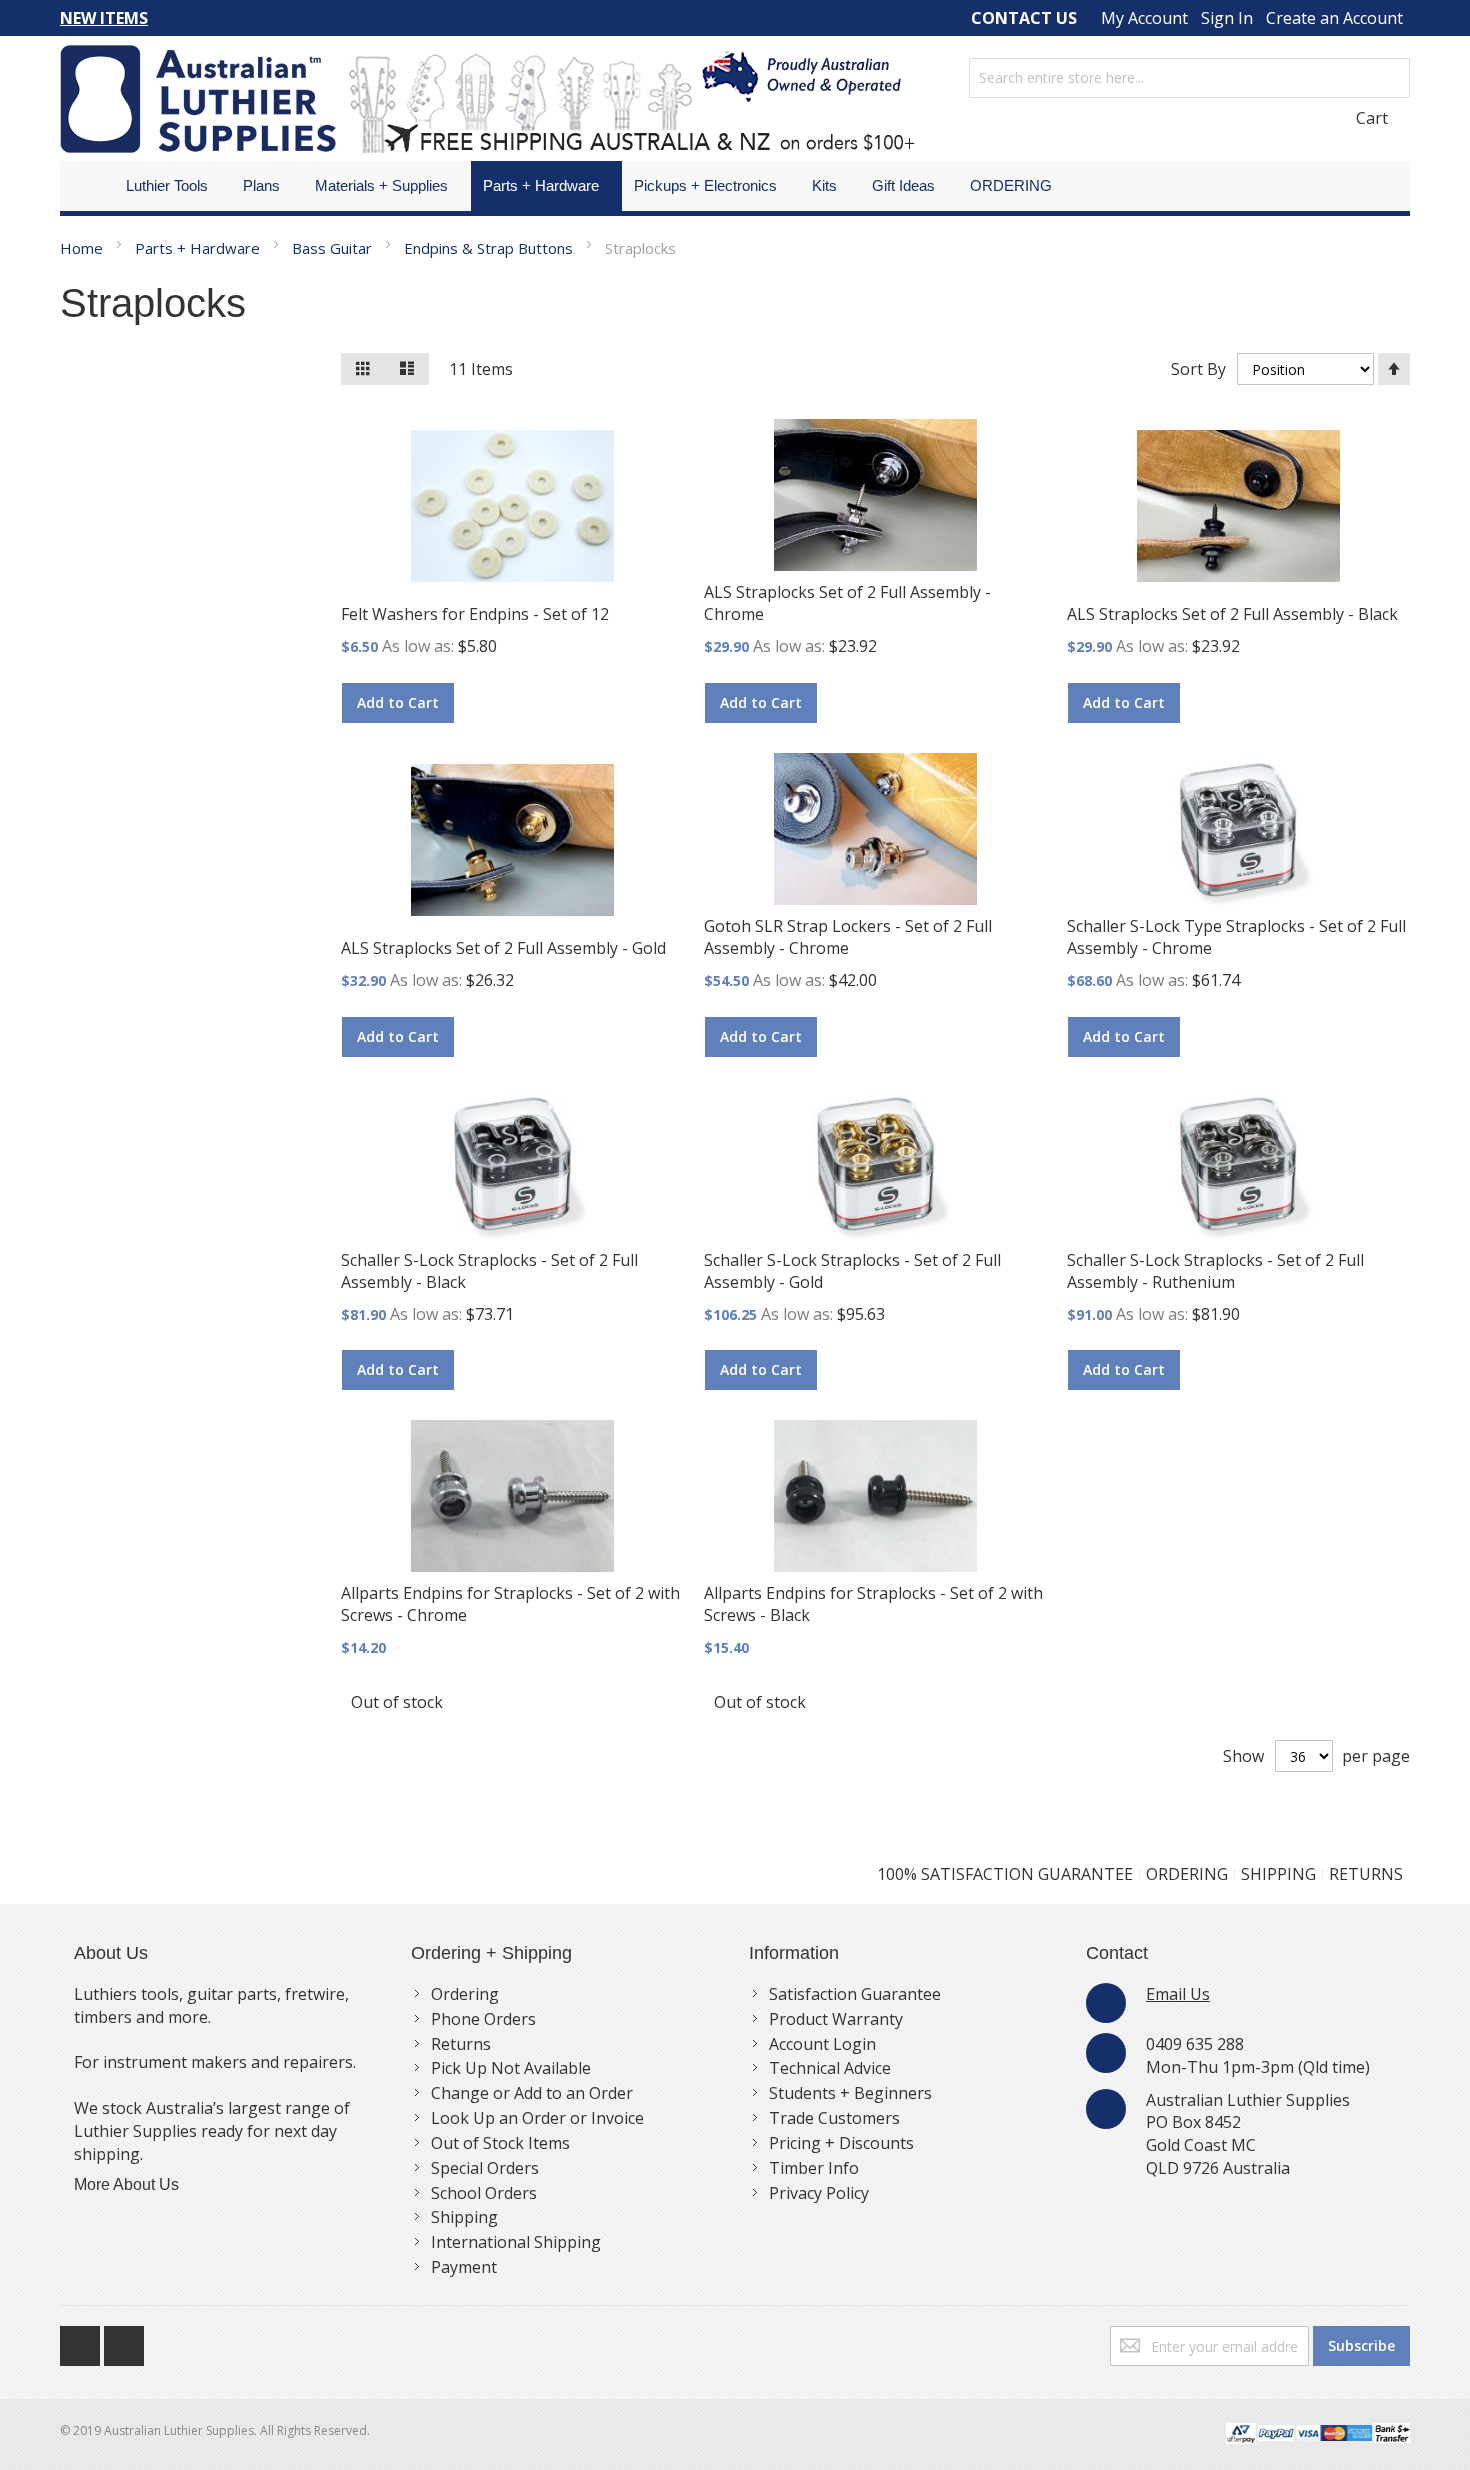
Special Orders (485, 2168)
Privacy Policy (819, 2193)
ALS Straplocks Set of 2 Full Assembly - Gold (503, 948)
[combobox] (1189, 78)
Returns (461, 2044)
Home (83, 248)
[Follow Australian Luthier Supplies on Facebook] (82, 2341)
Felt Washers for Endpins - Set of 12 (475, 614)
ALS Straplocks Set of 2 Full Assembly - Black (1232, 614)
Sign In (1227, 18)
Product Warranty (836, 2019)
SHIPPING (1278, 1874)
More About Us (126, 2184)
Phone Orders (483, 2019)
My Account (1144, 18)
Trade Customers (834, 2118)
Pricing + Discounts (841, 2143)
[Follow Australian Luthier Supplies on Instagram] (124, 2341)
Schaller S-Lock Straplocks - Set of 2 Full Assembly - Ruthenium (1215, 1271)
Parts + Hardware (199, 248)
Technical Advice (830, 2068)
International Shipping (516, 2242)
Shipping (464, 2217)
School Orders (484, 2193)
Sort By (1198, 369)
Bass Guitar (334, 248)
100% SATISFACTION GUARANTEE (1005, 1874)
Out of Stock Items (500, 2143)
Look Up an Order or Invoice (537, 2118)
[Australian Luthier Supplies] (487, 98)
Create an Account (1334, 18)
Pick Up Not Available (511, 2068)
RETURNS (1366, 1874)
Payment (464, 2267)
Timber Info (814, 2168)
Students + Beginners (850, 2093)
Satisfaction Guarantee (855, 1994)
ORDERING (1187, 1874)
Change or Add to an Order (532, 2093)
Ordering (465, 1994)
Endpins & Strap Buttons (490, 248)
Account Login (822, 2044)
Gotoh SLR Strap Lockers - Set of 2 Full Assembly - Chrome (848, 937)
